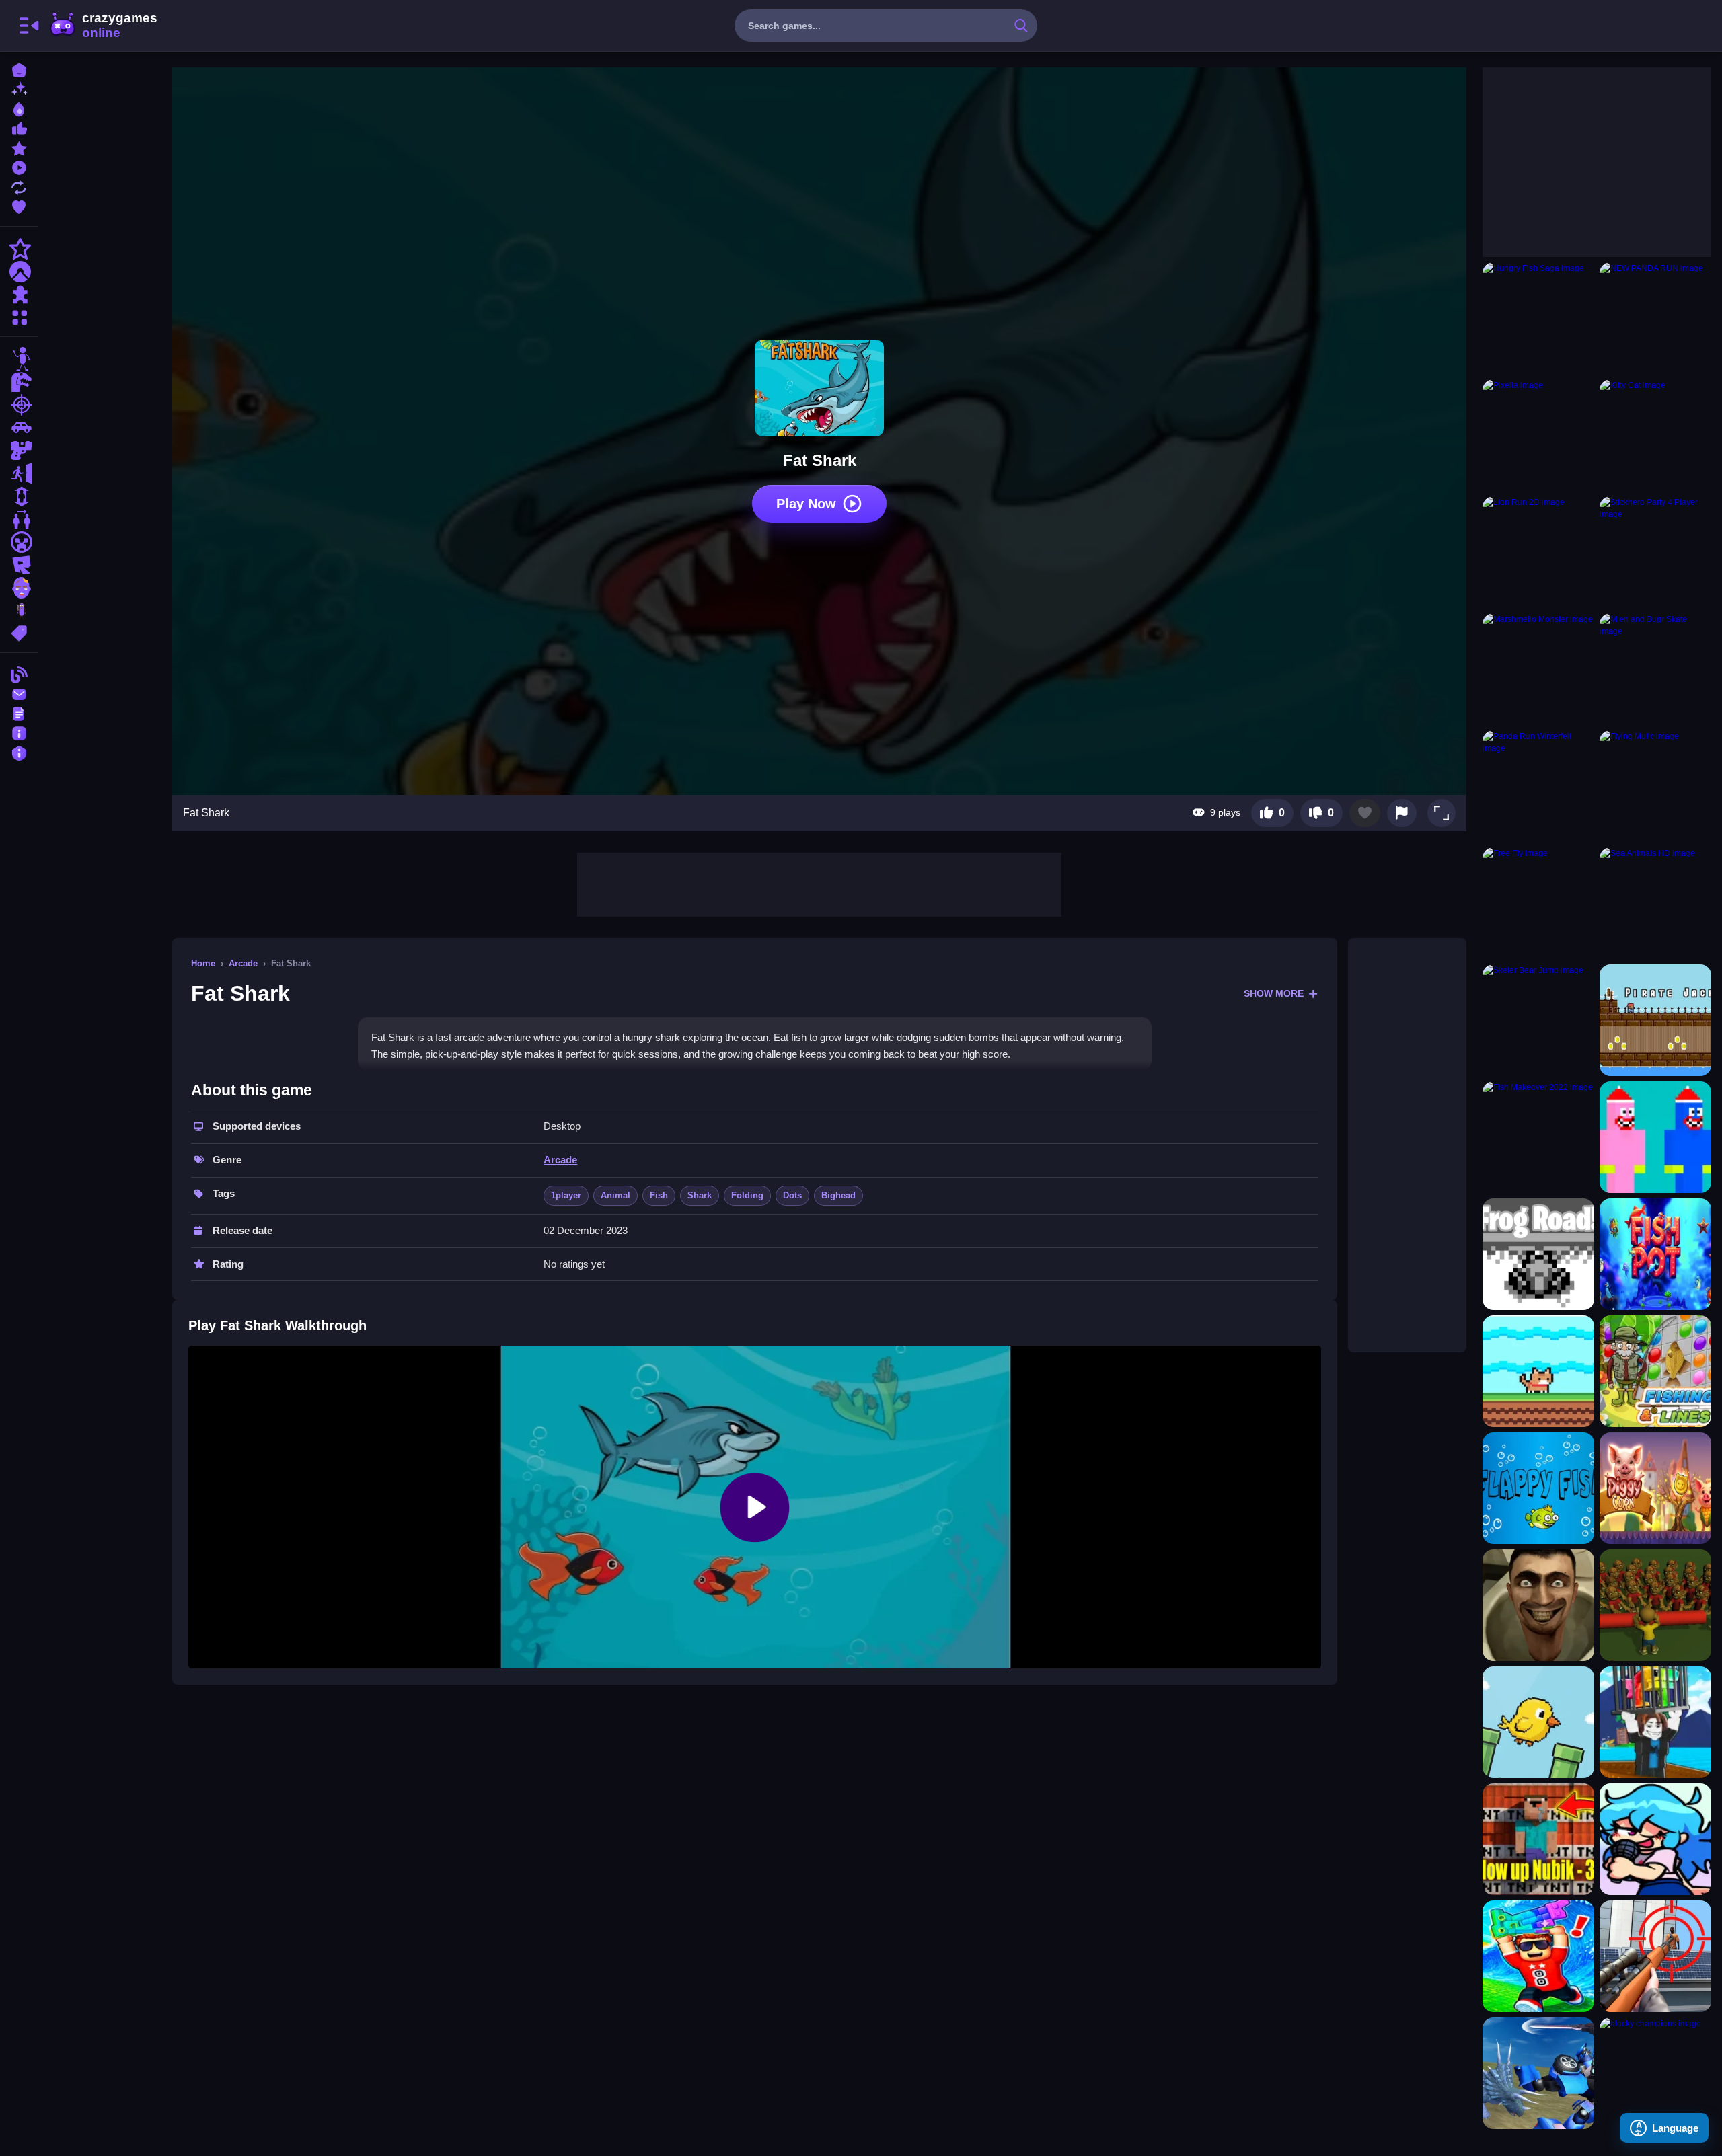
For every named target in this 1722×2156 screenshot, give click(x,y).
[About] (19, 732)
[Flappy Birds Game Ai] (1538, 1722)
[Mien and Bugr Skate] (1655, 669)
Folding (747, 1195)
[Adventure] (19, 272)
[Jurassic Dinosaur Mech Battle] (1538, 2073)
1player (566, 1195)
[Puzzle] (19, 295)
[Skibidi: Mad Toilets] (1538, 1605)
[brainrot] (19, 611)
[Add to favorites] (1365, 813)
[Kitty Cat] (1655, 435)
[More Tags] (19, 632)
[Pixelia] (1538, 435)
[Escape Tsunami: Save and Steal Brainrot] (1538, 1956)
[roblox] (19, 565)
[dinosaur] (19, 382)
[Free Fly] (1538, 903)
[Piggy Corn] (1655, 1488)
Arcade (243, 963)
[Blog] (19, 673)
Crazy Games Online (103, 26)
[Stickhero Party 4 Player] (1655, 552)
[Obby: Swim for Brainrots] (1655, 1722)
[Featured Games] (19, 147)
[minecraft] (19, 542)
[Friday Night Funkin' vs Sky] (1655, 1839)
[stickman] (19, 359)
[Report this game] (1402, 813)
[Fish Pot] (1655, 1254)
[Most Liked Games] (19, 127)
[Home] (19, 69)
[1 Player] (19, 496)
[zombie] (19, 588)
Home (203, 963)
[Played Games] (19, 166)
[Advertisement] (819, 883)
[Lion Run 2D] (1538, 552)
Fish (659, 1195)
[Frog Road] (1538, 1254)
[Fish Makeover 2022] (1538, 1137)
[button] (1442, 813)
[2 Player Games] (19, 519)
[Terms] (19, 713)
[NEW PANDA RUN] (1655, 318)
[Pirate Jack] (1655, 1020)
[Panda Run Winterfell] (1538, 786)
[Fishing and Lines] (1655, 1371)
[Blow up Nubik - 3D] (1538, 1839)
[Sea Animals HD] (1655, 903)
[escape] (19, 473)
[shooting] (19, 405)
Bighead (838, 1195)
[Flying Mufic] (1655, 786)
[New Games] (19, 88)
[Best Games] (19, 108)
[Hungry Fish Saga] (1538, 318)
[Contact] (19, 693)
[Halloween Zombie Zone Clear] (1655, 1605)
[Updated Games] (19, 186)
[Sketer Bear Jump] (1538, 1020)
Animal (615, 1195)
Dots (792, 1195)
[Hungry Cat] (1538, 1371)
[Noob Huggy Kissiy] (1655, 1137)
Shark (700, 1195)
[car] (19, 428)
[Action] (19, 249)
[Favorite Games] (19, 205)
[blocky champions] (1655, 2073)
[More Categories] (19, 316)
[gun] (19, 451)
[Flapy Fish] (1538, 1488)
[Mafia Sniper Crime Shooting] (1655, 1956)
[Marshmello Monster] (1538, 669)
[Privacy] (19, 752)
